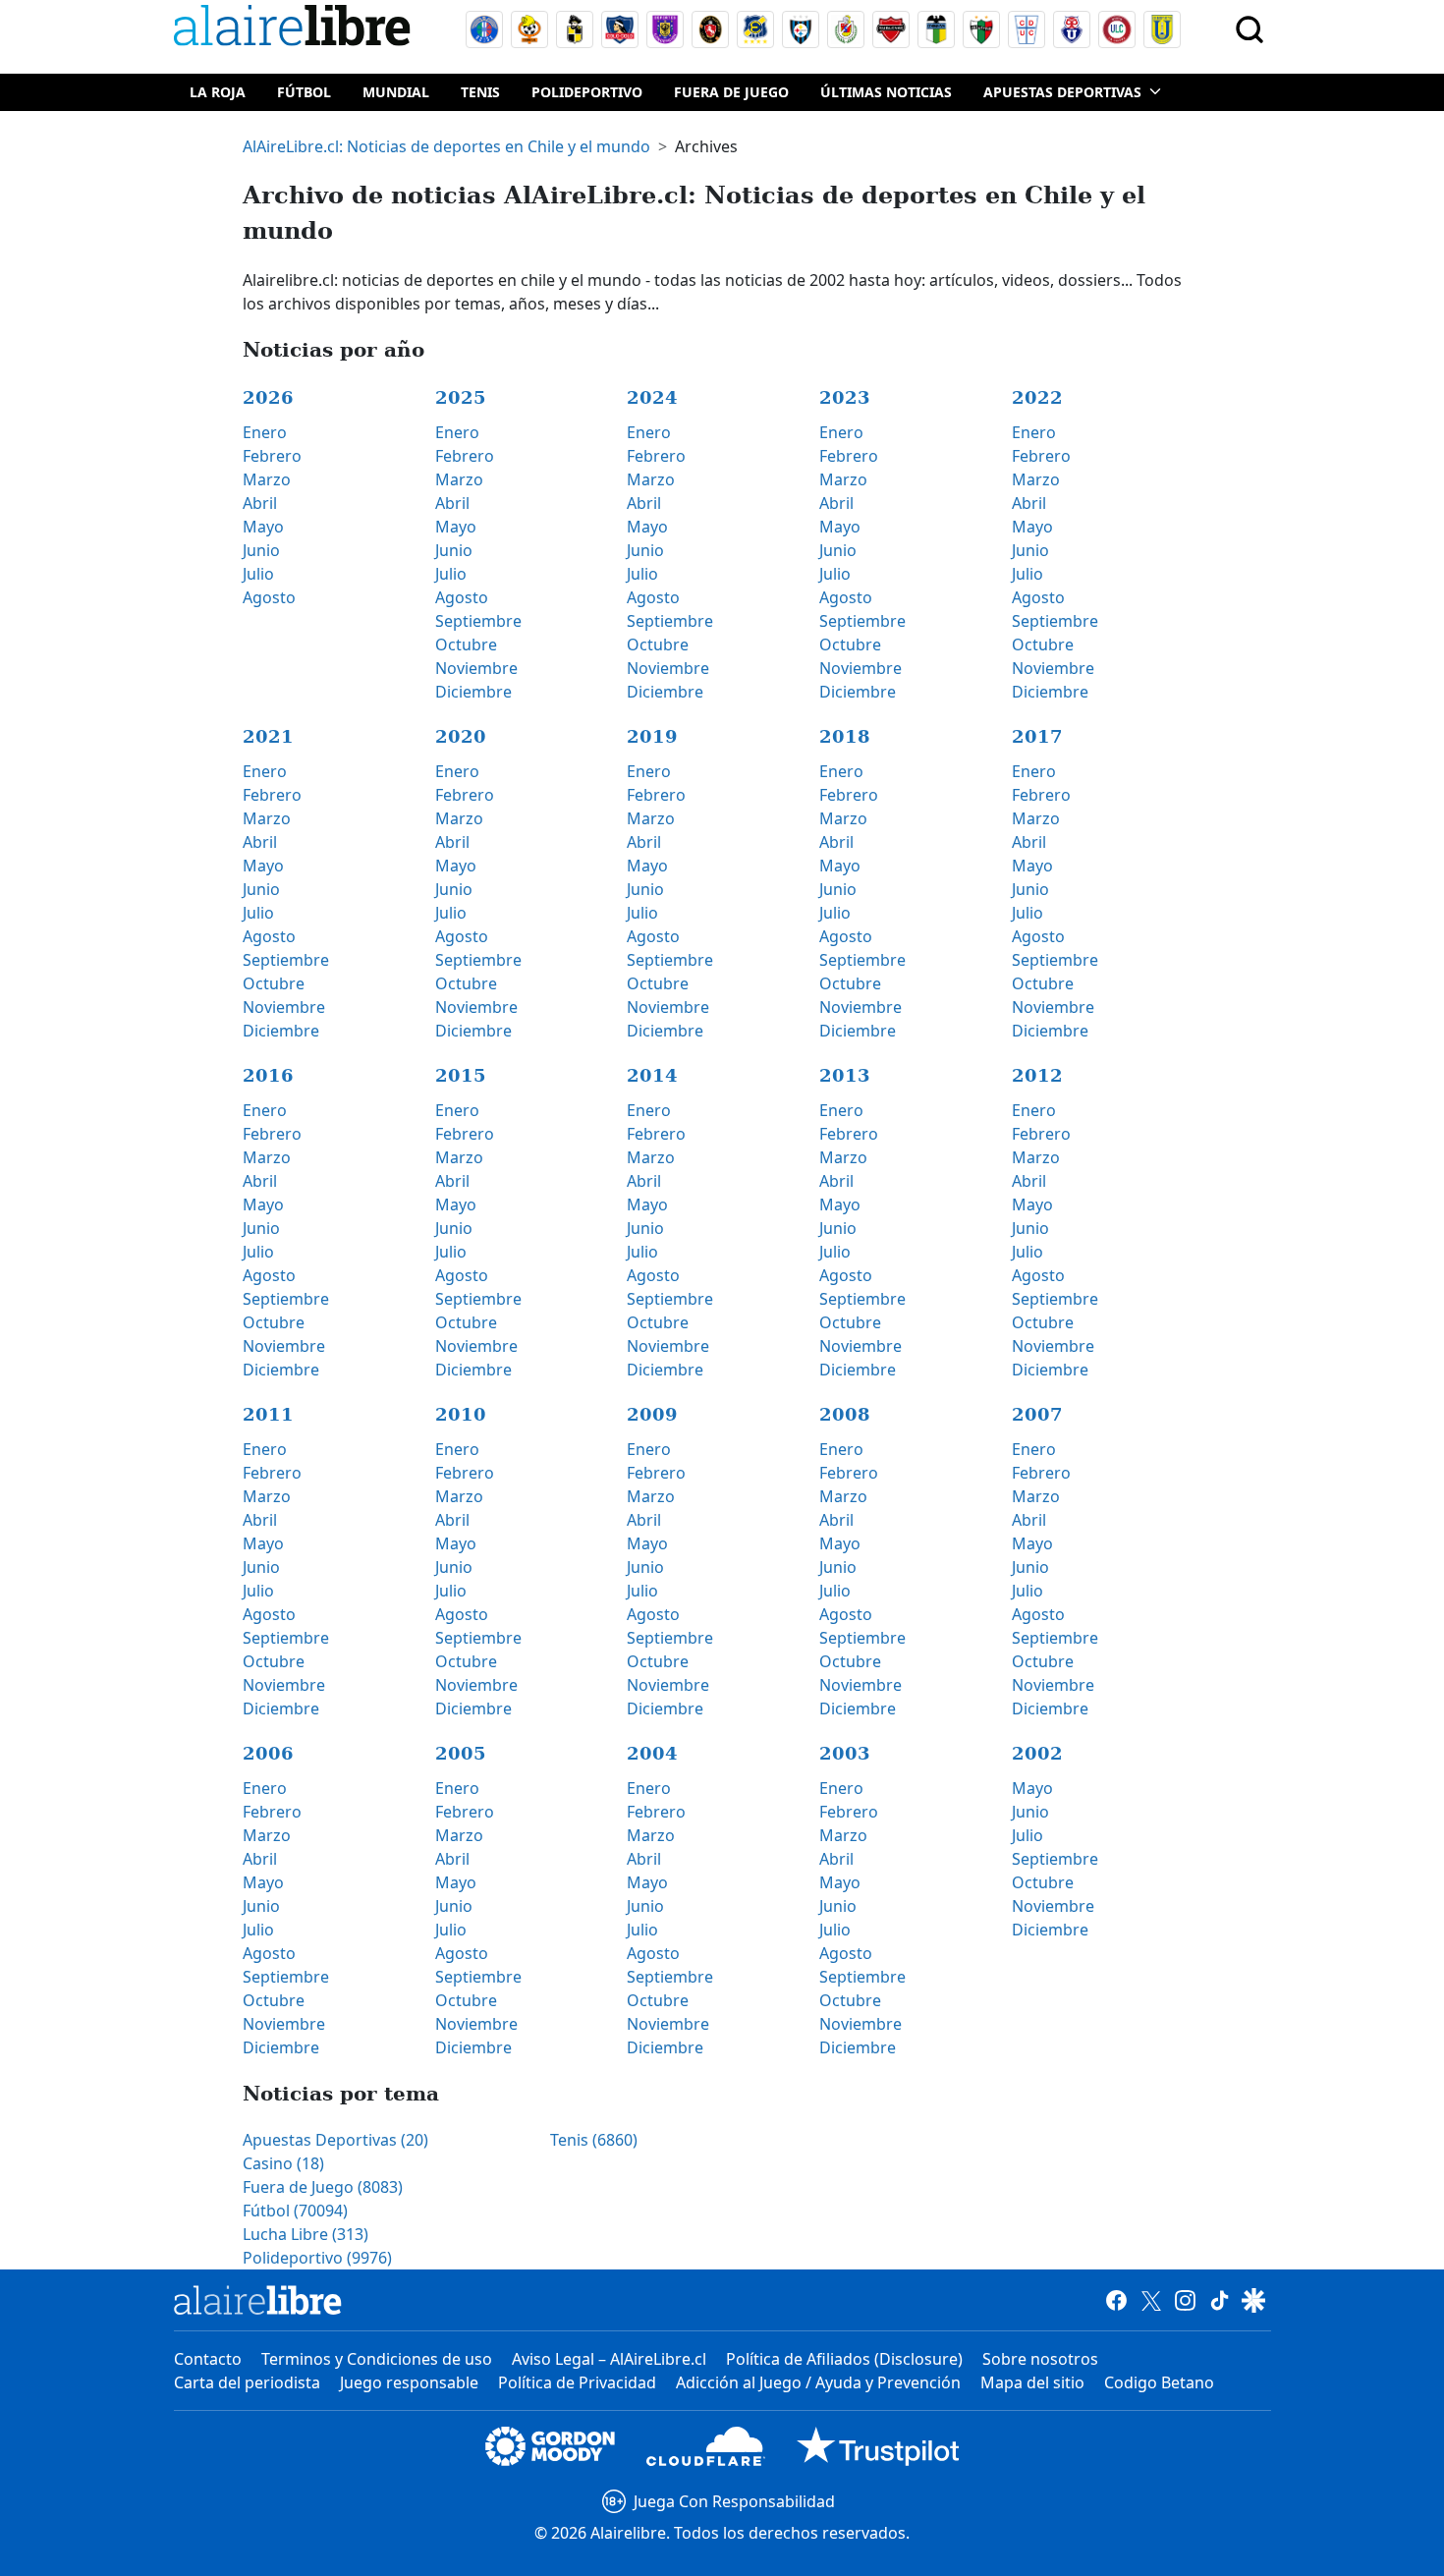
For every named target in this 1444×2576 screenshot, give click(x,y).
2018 (845, 736)
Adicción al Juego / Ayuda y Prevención (818, 2382)
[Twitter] (1151, 2300)
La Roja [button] (218, 92)
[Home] (297, 29)
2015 (461, 1075)
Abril (260, 503)
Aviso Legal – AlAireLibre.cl (609, 2359)
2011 (268, 1414)
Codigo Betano (1159, 2382)
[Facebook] (1116, 2300)
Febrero (272, 456)
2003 (845, 1753)
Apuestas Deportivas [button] (1062, 92)
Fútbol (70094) (295, 2211)
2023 (845, 397)
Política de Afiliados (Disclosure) (844, 2359)
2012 (1037, 1075)
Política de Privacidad (577, 2382)
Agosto (269, 597)
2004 (652, 1753)
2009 (652, 1414)
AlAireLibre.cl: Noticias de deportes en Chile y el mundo (446, 146)
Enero (265, 432)
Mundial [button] (396, 92)
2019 (652, 736)
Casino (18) (283, 2163)
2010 (461, 1414)
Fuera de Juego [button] (731, 92)
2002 (1037, 1753)
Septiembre (478, 621)
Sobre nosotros (1040, 2359)
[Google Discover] (1254, 2300)
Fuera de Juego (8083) (323, 2187)
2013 (845, 1075)
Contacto (208, 2359)
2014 (652, 1075)
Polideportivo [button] (587, 92)
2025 (461, 397)
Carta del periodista (247, 2382)
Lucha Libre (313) (305, 2234)
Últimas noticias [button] (886, 92)
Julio (258, 574)
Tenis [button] (480, 92)
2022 (1037, 397)
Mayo (263, 527)
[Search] (1250, 29)
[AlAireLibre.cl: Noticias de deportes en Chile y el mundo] (258, 2300)
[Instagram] (1185, 2300)
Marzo (267, 479)
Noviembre (476, 668)
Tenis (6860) (594, 2140)
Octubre (466, 644)
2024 (652, 397)
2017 (1037, 736)
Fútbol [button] (304, 92)
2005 (461, 1753)
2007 (1037, 1414)
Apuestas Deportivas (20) (335, 2140)
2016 (268, 1075)
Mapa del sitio (1032, 2382)
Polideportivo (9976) (317, 2258)
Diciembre (473, 692)
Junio (261, 550)
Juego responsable (409, 2382)
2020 (461, 736)
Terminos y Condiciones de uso (377, 2359)
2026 (268, 397)
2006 (268, 1753)
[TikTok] (1220, 2300)
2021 (268, 736)
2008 (845, 1414)
